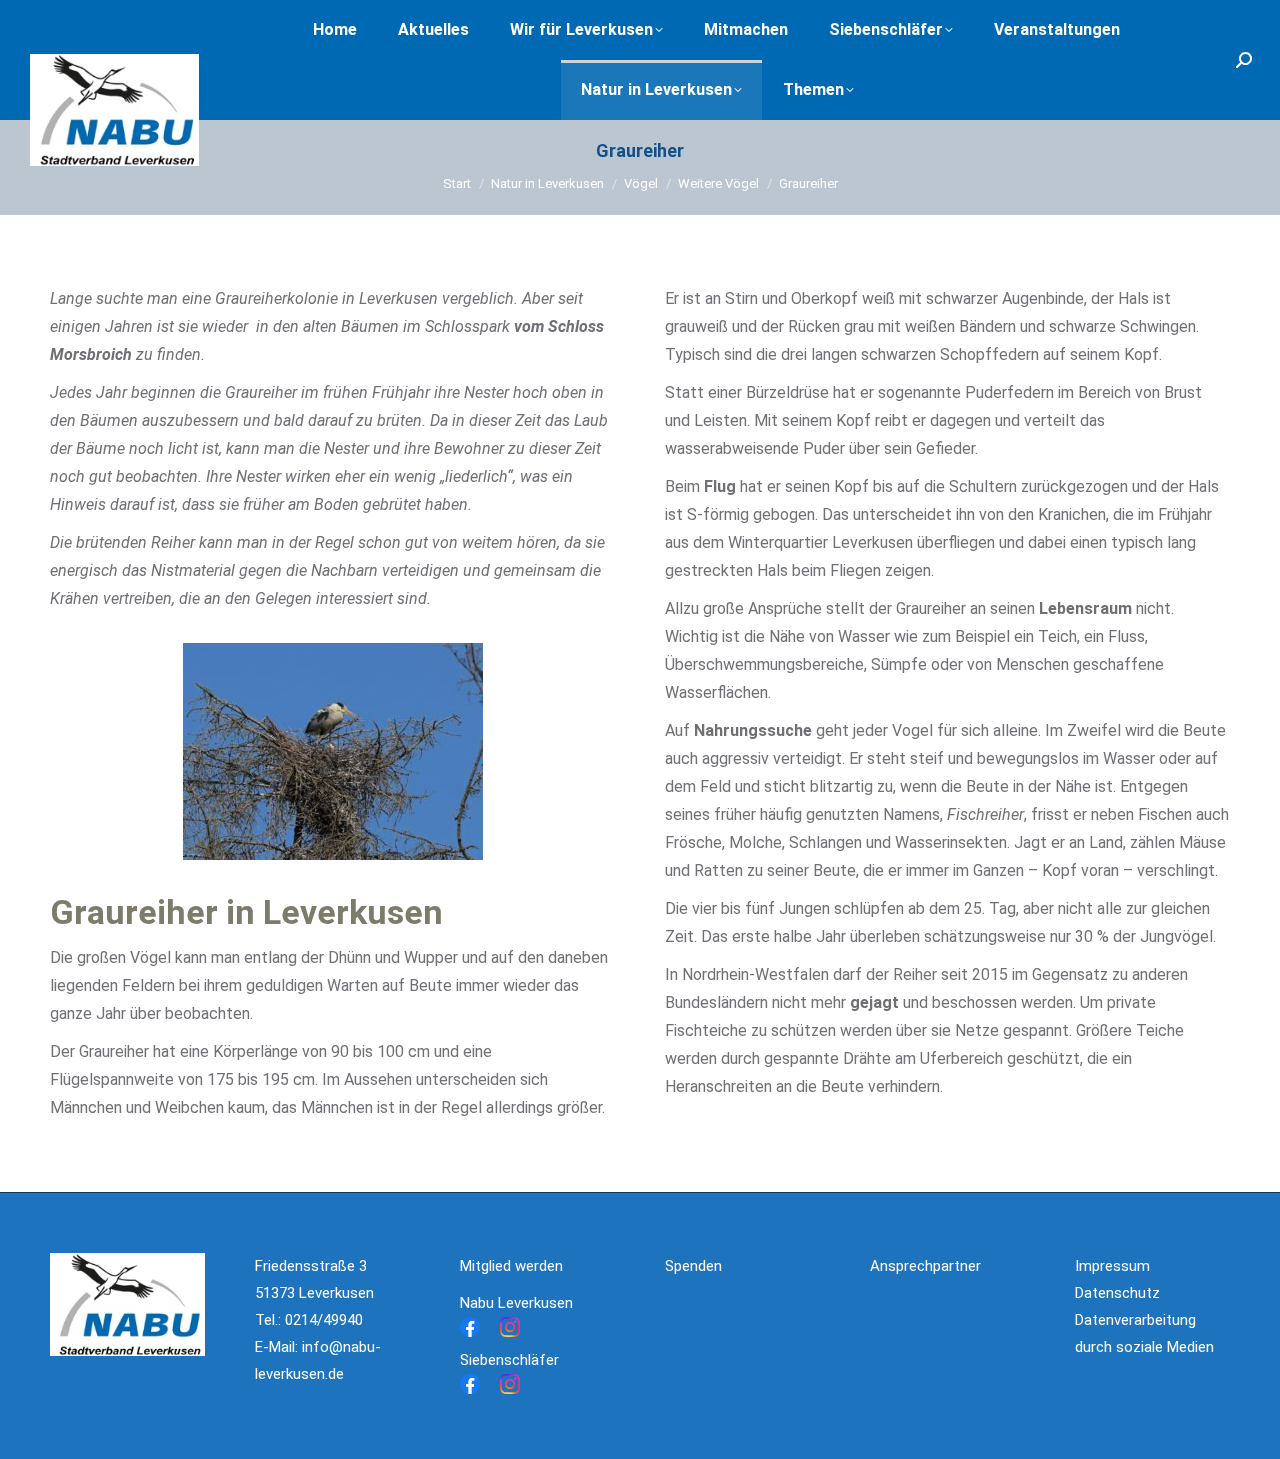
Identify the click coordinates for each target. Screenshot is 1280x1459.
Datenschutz (1117, 1293)
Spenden (693, 1266)
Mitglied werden (511, 1266)
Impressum (1112, 1266)
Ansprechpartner (925, 1266)
